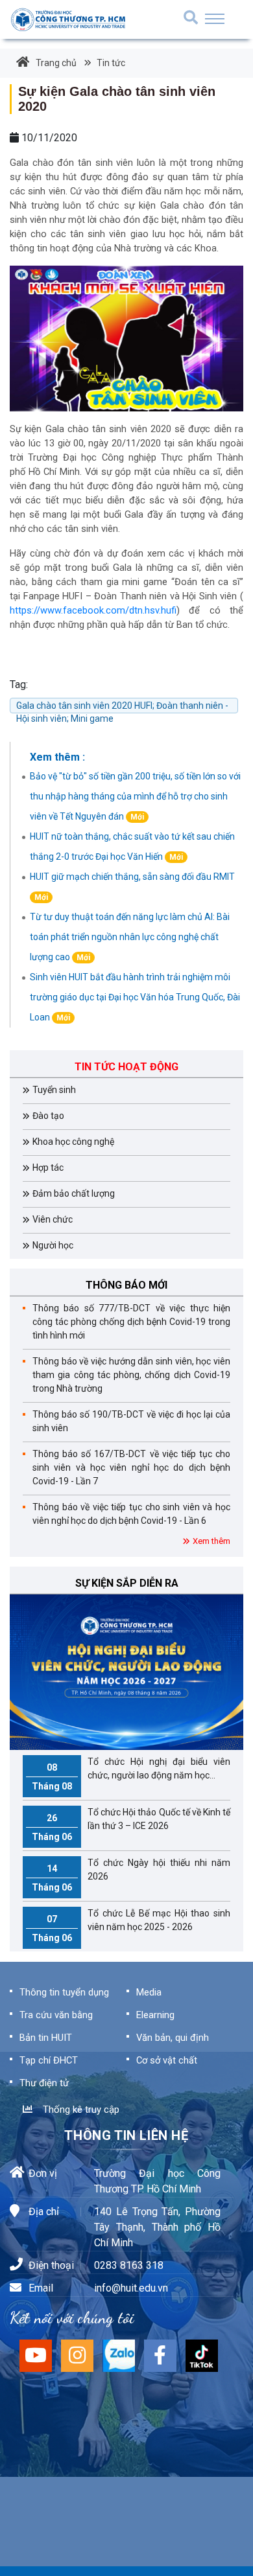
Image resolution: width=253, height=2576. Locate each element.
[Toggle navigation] (215, 19)
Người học (53, 1245)
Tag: (19, 684)
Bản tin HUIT (46, 2038)
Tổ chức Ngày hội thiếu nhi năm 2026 (131, 1875)
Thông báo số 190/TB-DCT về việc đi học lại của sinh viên (131, 1421)
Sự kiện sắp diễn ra (127, 1583)
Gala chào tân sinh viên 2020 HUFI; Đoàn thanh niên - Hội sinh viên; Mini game (122, 707)
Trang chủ (56, 63)
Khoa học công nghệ (73, 1142)
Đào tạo (48, 1116)
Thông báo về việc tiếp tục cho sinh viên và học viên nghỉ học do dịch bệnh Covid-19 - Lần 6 (131, 1514)
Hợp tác (48, 1167)
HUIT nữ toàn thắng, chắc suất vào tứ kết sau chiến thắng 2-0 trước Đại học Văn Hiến (132, 846)
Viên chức (53, 1219)
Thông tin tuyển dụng (64, 1992)
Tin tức (110, 63)
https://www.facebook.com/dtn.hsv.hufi (93, 611)
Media (149, 1992)
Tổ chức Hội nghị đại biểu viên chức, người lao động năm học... (131, 1774)
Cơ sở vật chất (167, 2060)
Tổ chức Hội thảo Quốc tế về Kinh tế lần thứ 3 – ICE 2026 (131, 1824)
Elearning (155, 2015)
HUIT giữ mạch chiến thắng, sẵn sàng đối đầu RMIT (132, 887)
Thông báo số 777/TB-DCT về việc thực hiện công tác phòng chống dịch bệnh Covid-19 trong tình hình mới (131, 1322)
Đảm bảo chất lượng (74, 1193)
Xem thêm (211, 1541)
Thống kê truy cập (78, 2110)
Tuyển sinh (54, 1090)
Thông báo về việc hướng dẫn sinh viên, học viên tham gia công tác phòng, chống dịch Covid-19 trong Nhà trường (131, 1375)
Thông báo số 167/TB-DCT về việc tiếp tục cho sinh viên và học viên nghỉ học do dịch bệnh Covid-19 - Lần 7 (131, 1467)
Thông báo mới (126, 1285)
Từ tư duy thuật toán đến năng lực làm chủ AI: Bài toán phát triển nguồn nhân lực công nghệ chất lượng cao (130, 937)
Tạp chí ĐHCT (49, 2060)
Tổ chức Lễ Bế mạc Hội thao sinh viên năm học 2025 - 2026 (131, 1926)
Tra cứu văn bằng (56, 2015)
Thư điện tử (44, 2083)
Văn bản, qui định (173, 2038)
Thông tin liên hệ (126, 2135)
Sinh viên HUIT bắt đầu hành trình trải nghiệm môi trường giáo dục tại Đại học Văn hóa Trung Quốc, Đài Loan (135, 997)
